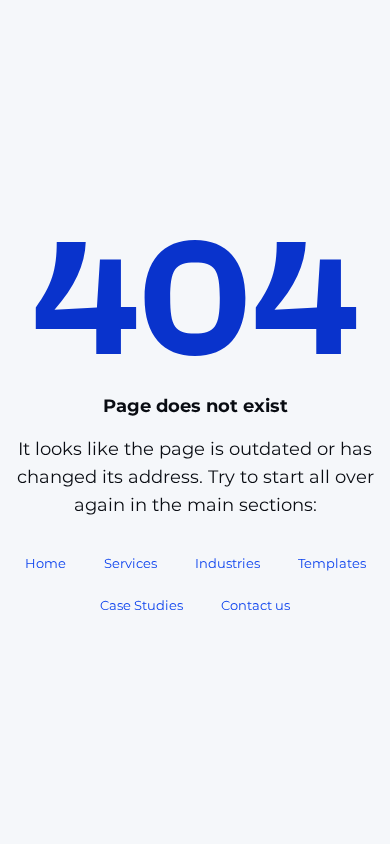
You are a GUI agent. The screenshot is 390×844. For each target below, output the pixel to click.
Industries (227, 563)
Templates (332, 563)
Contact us (255, 605)
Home (45, 563)
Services (130, 563)
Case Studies (141, 605)
